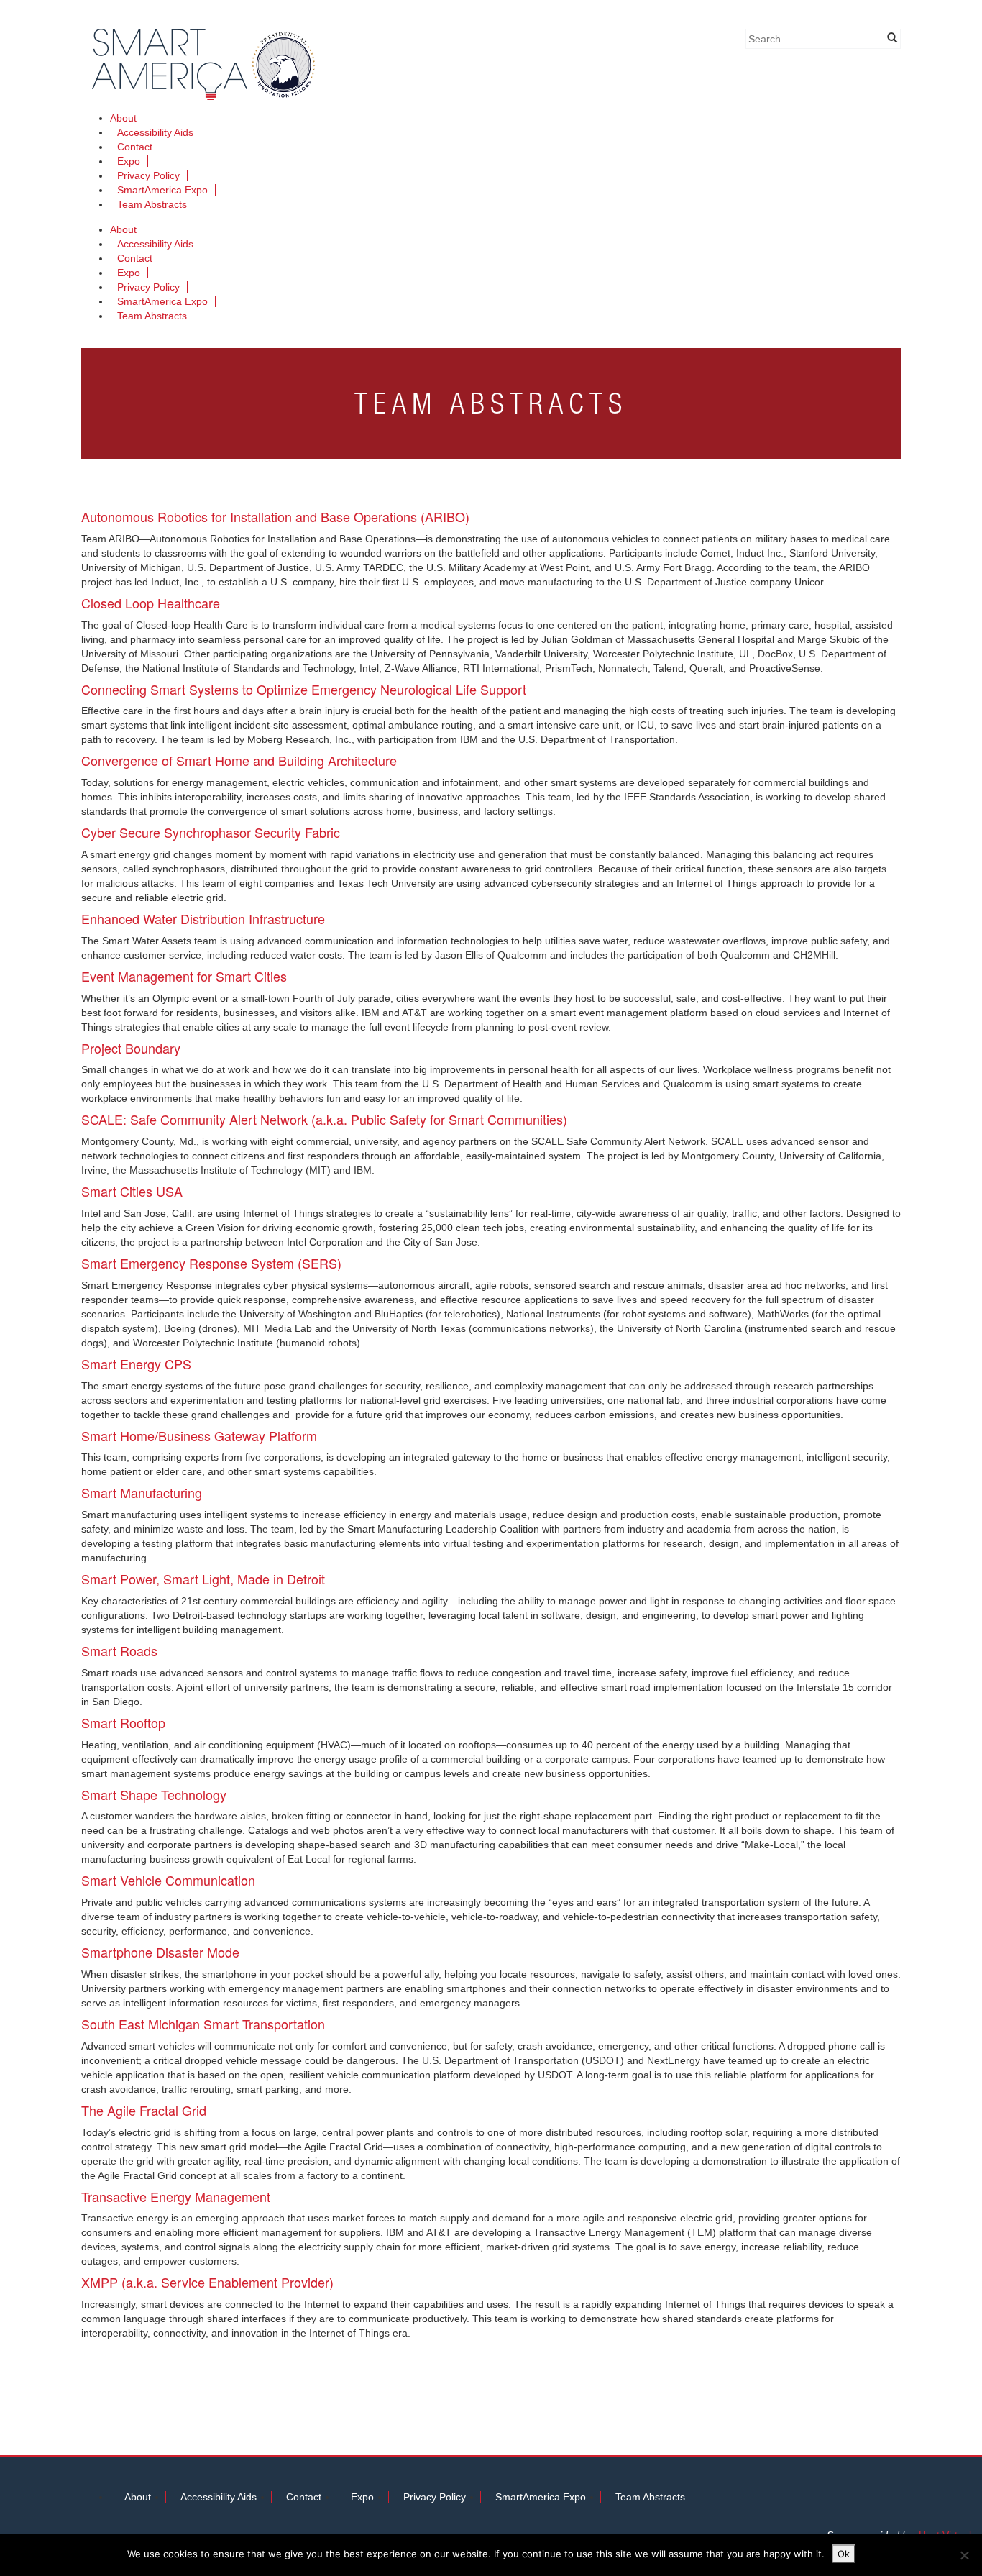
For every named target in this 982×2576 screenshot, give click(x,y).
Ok (844, 2554)
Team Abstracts (152, 204)
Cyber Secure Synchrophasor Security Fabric (211, 832)
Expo (129, 161)
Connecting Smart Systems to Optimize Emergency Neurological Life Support (304, 689)
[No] (964, 2555)
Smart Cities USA (132, 1191)
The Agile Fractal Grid (144, 2110)
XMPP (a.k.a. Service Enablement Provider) (207, 2282)
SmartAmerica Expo (162, 190)
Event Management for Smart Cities (184, 976)
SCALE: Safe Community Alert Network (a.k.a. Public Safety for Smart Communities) (324, 1119)
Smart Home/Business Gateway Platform (199, 1435)
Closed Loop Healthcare (151, 603)
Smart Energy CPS (136, 1364)
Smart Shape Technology (154, 1794)
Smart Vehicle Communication (168, 1880)
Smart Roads (119, 1650)
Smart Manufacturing (142, 1492)
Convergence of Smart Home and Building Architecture (239, 760)
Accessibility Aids (155, 132)
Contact (135, 147)
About (123, 118)
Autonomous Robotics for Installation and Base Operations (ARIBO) (275, 516)
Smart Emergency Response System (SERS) (211, 1263)
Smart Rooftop (123, 1722)
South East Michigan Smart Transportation (203, 2024)
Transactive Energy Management (176, 2196)
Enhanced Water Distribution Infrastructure (203, 918)
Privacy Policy (148, 175)
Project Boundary (131, 1048)
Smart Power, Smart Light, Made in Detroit (203, 1579)
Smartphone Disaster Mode (160, 1952)
